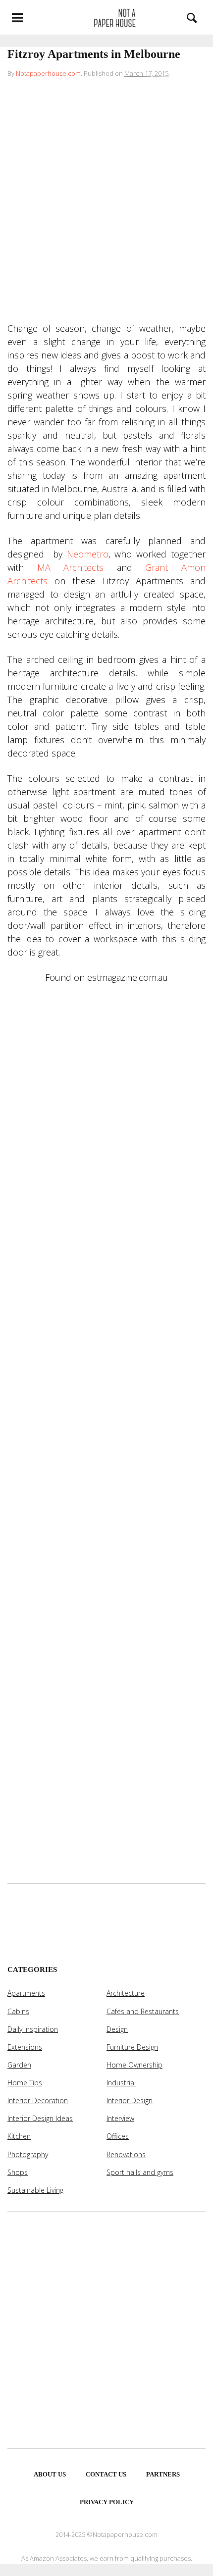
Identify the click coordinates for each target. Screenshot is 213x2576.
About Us (50, 2474)
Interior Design (130, 2100)
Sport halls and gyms (140, 2172)
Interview (120, 2118)
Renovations (126, 2154)
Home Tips (25, 2083)
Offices (118, 2136)
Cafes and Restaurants (143, 2011)
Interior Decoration (38, 2100)
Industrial (121, 2083)
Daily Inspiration (33, 2029)
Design (117, 2029)
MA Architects (71, 567)
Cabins (18, 2011)
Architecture (126, 1993)
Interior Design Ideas (40, 2118)
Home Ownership (134, 2065)
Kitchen (19, 2136)
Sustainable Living (35, 2190)
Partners (163, 2474)
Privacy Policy (107, 2502)
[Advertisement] (106, 202)
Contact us (106, 2474)
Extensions (25, 2047)
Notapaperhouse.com (48, 73)
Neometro (88, 554)
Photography (28, 2154)
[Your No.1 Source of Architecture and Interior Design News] (106, 17)
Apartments (26, 1993)
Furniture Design (132, 2047)
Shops (18, 2172)
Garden (19, 2065)
